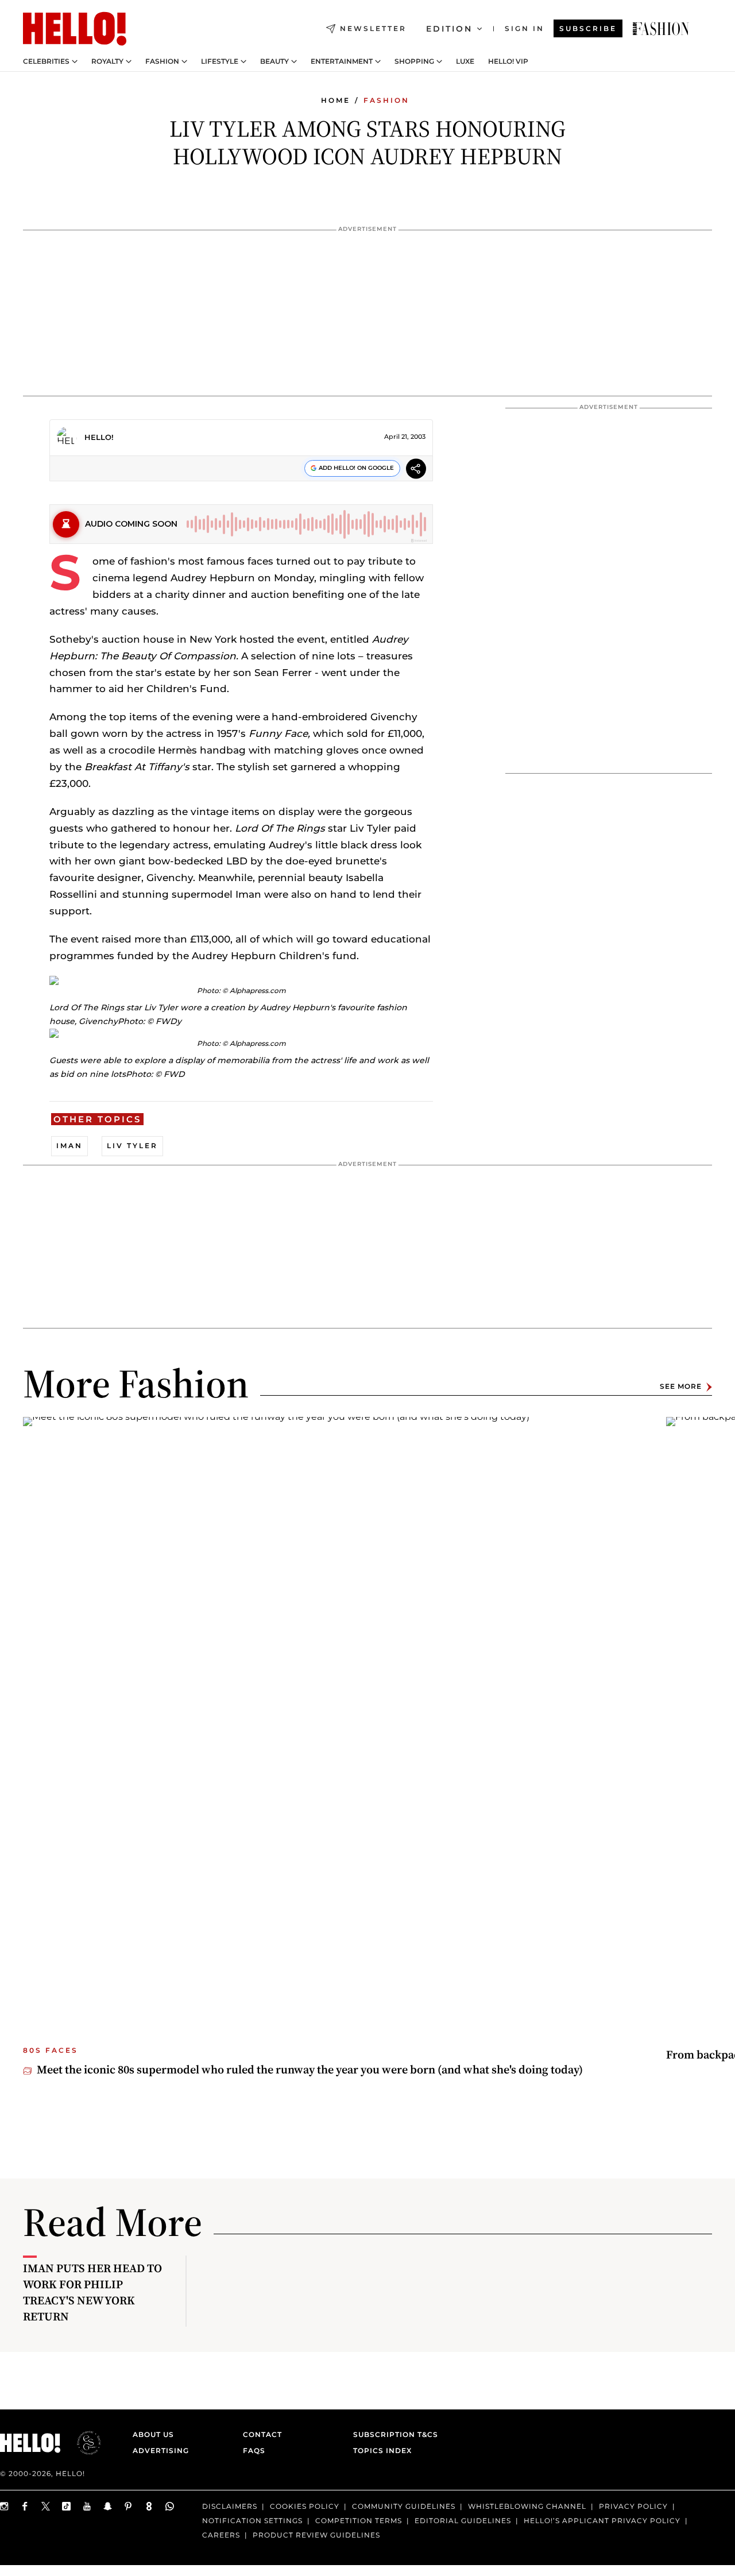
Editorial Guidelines (463, 2521)
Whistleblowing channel (527, 2506)
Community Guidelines (404, 2506)
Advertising (161, 2451)
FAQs (254, 2451)
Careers (221, 2535)
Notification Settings (252, 2521)
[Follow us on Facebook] (25, 2506)
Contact (262, 2434)
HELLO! (99, 437)
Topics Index (382, 2451)
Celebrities (46, 61)
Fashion (162, 61)
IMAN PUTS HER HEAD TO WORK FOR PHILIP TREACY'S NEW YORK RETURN (92, 2292)
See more (681, 1387)
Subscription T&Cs (392, 2434)
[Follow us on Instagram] (5, 2506)
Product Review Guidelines (316, 2535)
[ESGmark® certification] (82, 2443)
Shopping (414, 61)
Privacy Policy (633, 2506)
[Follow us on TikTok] (67, 2506)
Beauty (274, 61)
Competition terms (359, 2521)
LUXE (465, 61)
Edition (449, 29)
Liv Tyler (132, 1146)
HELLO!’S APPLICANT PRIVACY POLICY (602, 2521)
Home (336, 100)
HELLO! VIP (508, 61)
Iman (69, 1146)
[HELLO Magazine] (75, 29)
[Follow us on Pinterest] (129, 2506)
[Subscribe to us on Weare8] (149, 2506)
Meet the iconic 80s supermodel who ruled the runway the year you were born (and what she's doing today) (310, 2069)
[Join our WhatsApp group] (170, 2506)
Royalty (107, 61)
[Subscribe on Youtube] (87, 2506)
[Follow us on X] (46, 2506)
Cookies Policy (305, 2506)
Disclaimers (230, 2506)
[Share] (416, 470)
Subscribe (588, 28)
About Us (153, 2434)
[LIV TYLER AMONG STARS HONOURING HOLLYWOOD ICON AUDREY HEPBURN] (661, 29)
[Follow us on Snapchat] (108, 2506)
